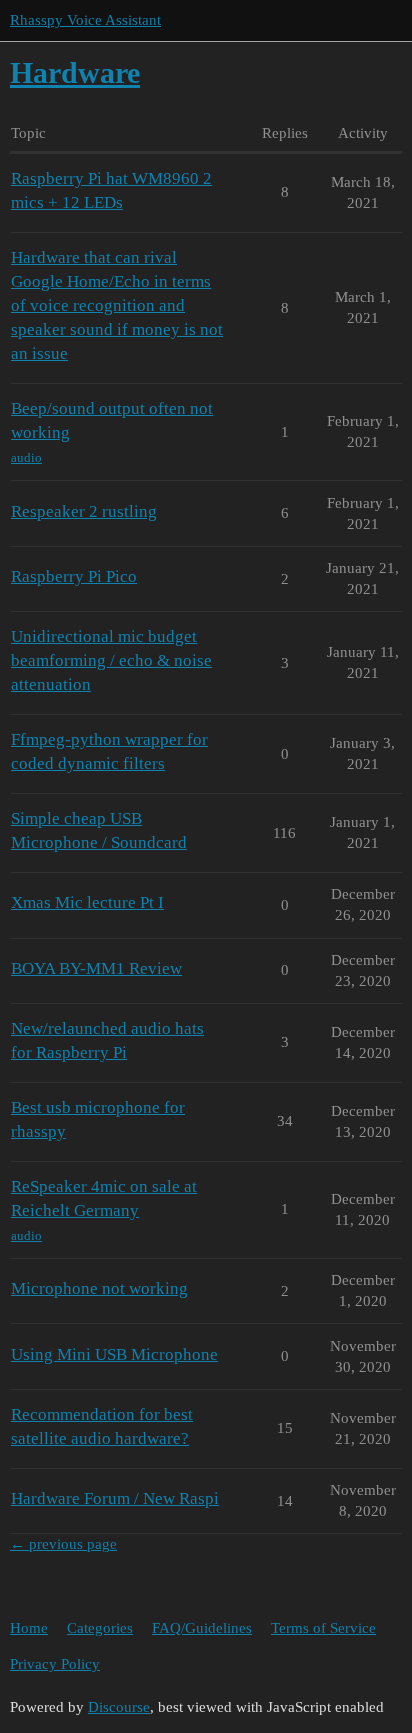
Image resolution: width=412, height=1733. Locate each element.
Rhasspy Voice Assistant (85, 20)
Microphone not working (99, 1288)
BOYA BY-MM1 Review (96, 968)
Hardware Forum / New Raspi (115, 1498)
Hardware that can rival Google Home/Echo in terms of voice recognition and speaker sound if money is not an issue (117, 306)
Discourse (119, 1707)
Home (29, 1628)
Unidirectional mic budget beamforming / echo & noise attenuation (111, 660)
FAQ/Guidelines (202, 1628)
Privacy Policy (55, 1664)
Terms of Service (323, 1628)
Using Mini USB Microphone (114, 1354)
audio (26, 457)
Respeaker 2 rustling (84, 511)
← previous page (63, 1544)
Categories (100, 1628)
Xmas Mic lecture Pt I (87, 902)
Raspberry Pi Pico (74, 576)
